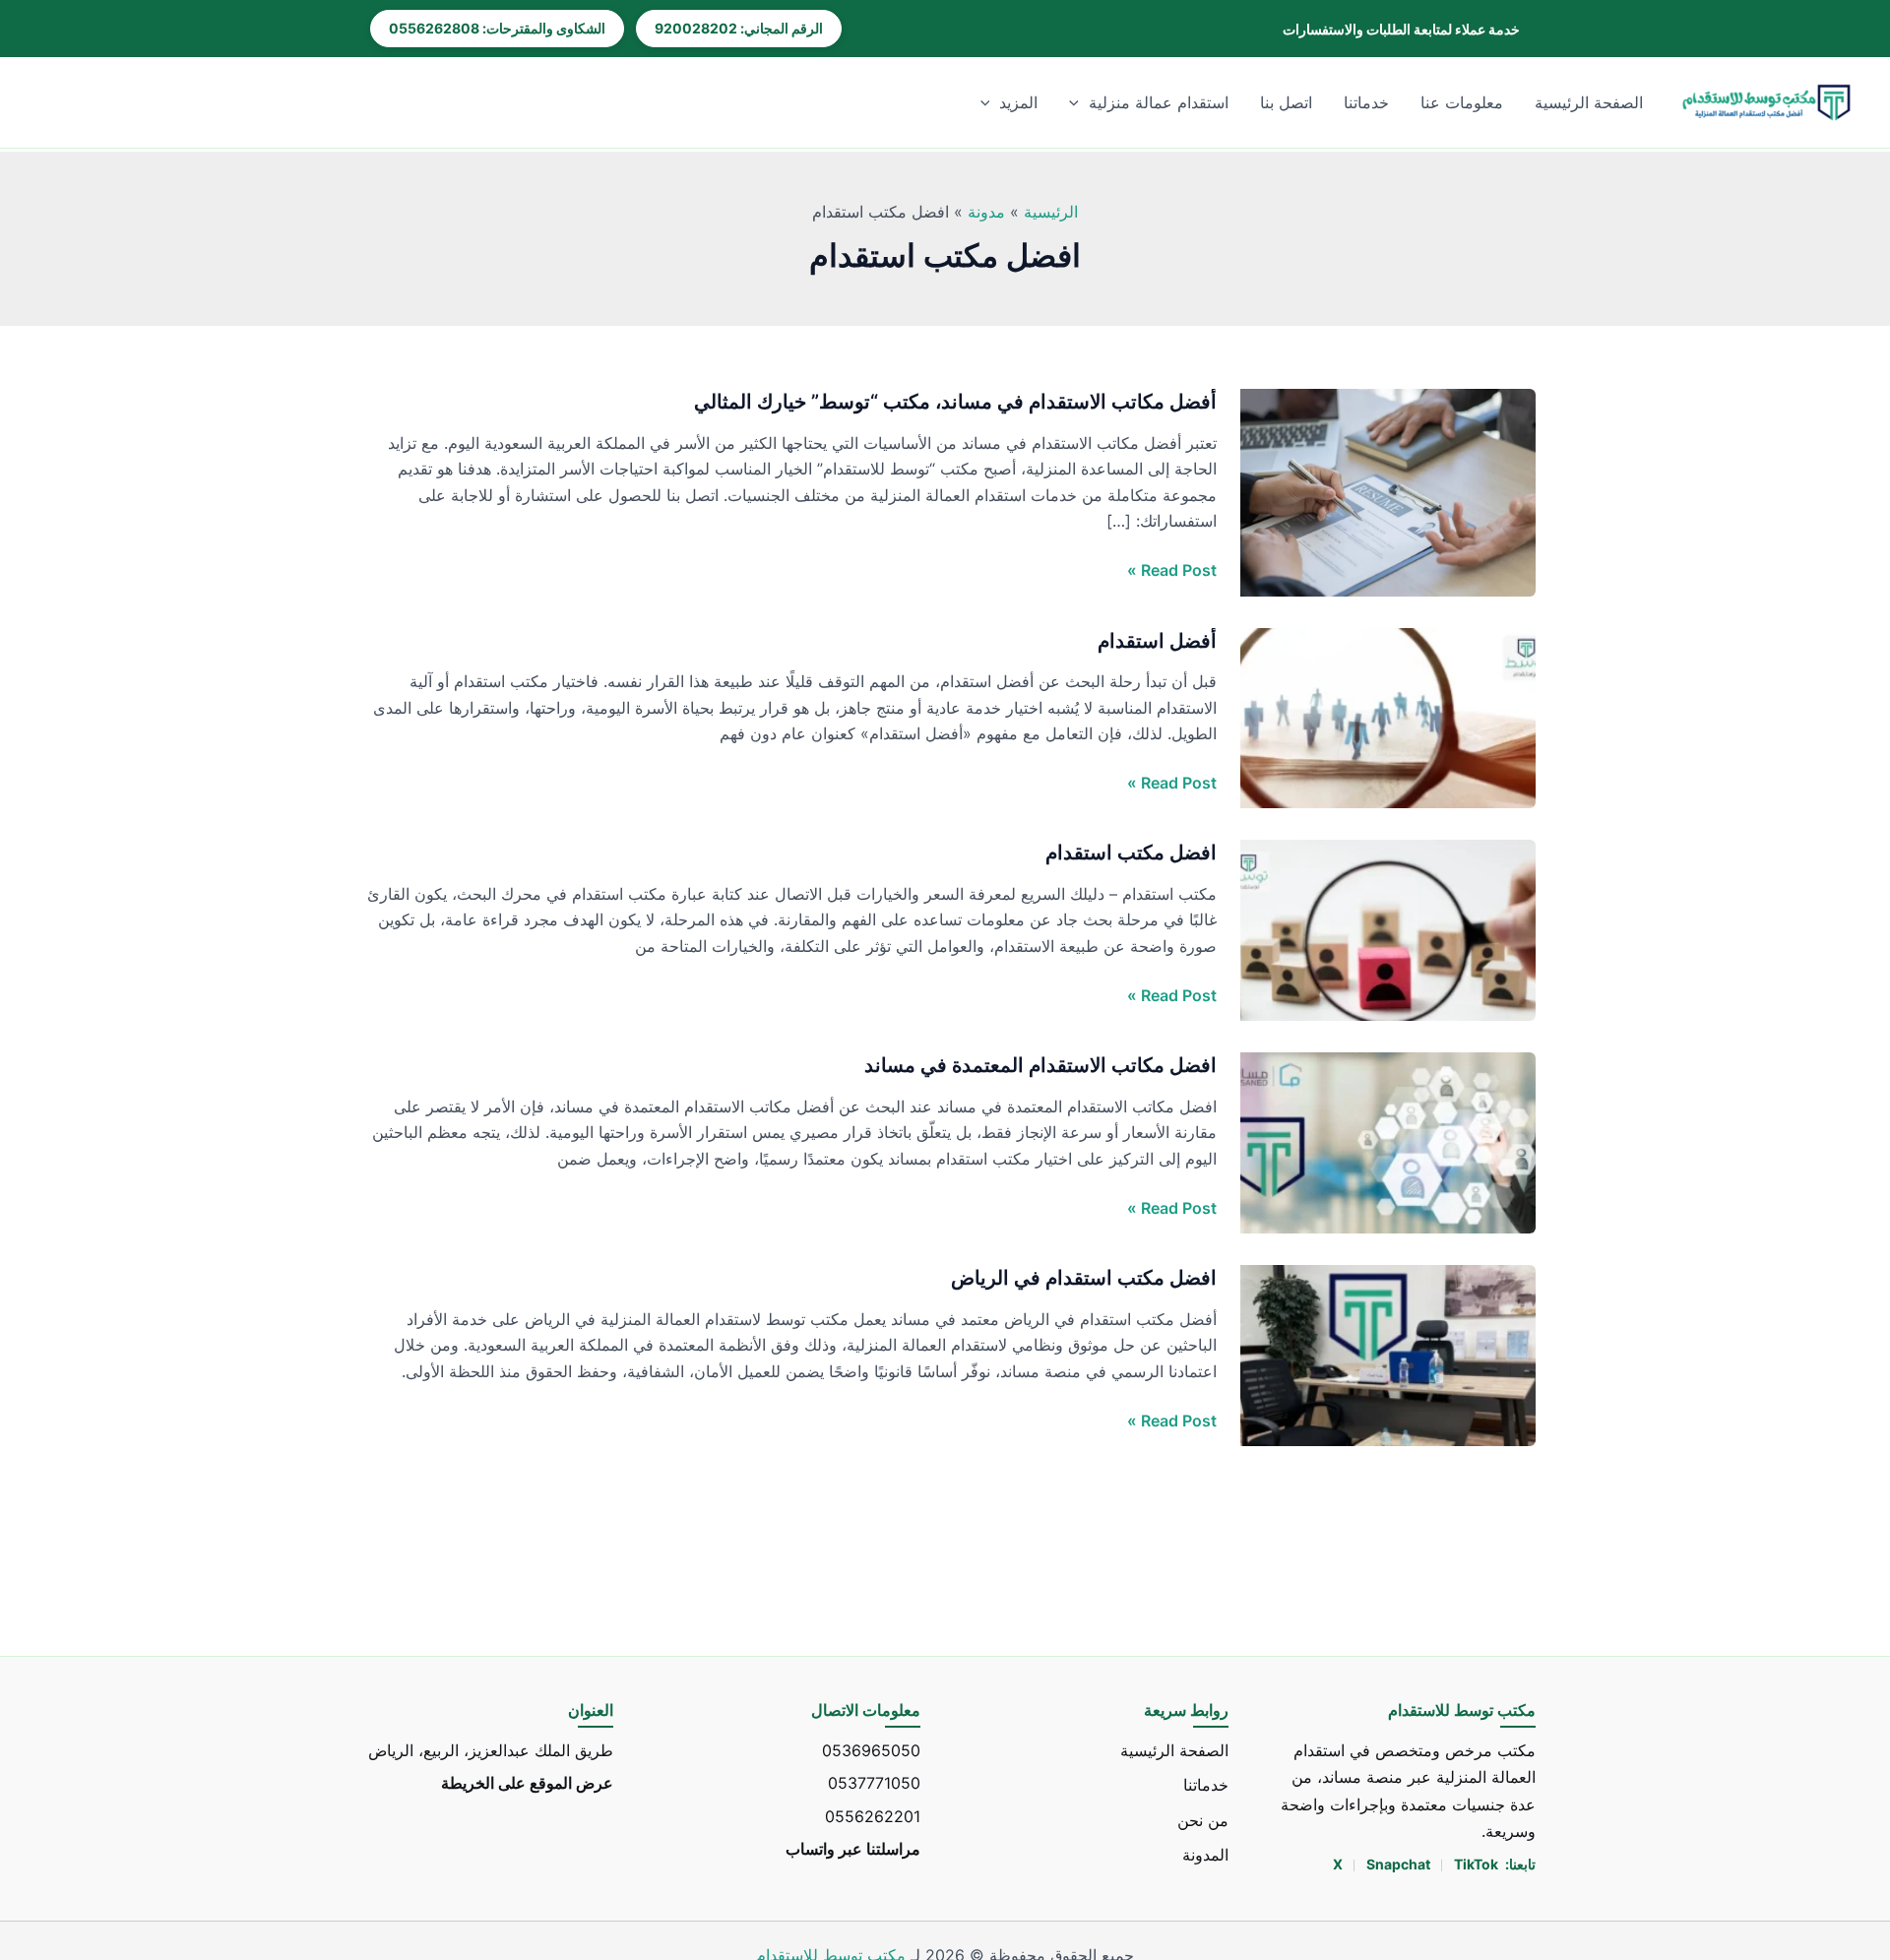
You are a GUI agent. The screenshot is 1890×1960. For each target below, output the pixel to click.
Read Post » (1172, 570)
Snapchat (1400, 1864)
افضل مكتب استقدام (1131, 853)
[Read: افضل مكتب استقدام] (1388, 929)
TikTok (1476, 1864)
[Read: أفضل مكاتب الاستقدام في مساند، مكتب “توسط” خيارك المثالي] (1388, 491)
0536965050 (871, 1750)
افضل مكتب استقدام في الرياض (1084, 1278)
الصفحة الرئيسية (1589, 102)
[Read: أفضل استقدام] (1388, 717)
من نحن (1203, 1819)
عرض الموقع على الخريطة (527, 1783)
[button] (1079, 102)
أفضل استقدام (1157, 641)
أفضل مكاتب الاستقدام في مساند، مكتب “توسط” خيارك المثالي (955, 402)
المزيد (1018, 102)
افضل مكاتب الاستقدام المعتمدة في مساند (1040, 1065)
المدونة (1205, 1854)
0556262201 (873, 1815)
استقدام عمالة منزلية (1159, 102)
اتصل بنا (1286, 102)
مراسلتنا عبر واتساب (853, 1848)
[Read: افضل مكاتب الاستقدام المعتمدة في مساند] (1388, 1142)
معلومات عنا (1462, 102)
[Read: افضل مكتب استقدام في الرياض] (1388, 1355)
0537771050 (874, 1783)
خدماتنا (1366, 102)
